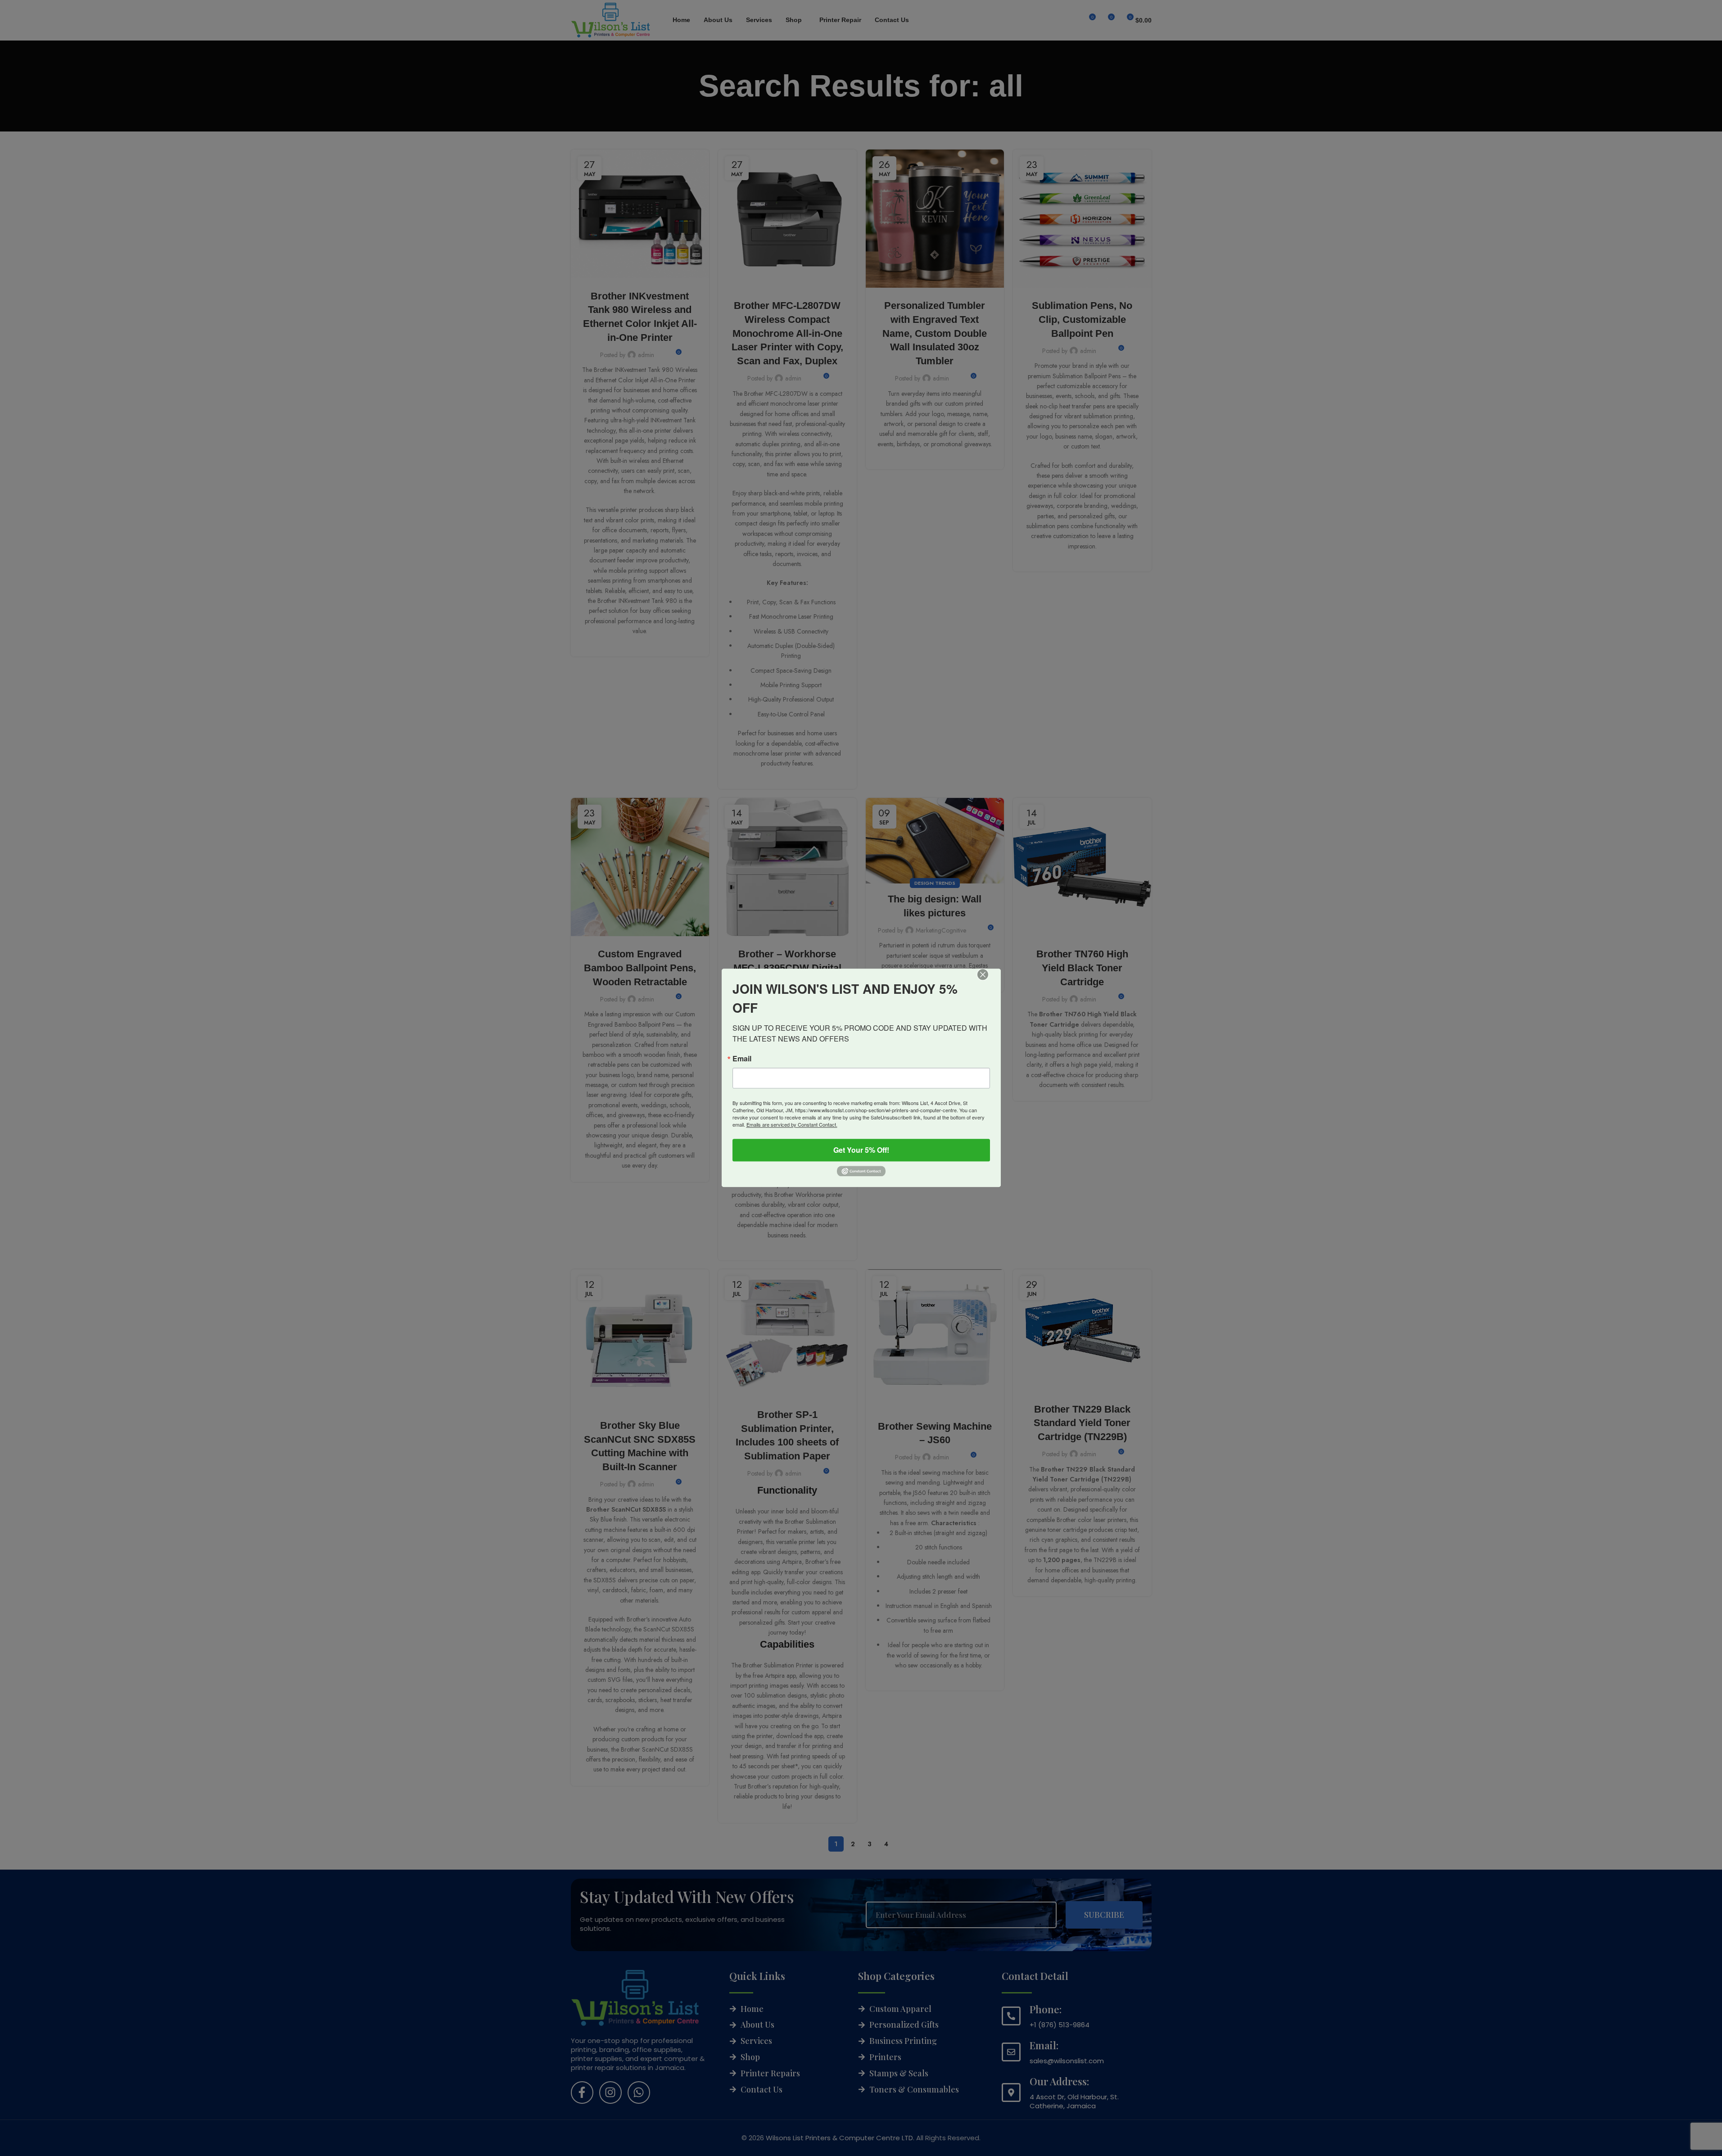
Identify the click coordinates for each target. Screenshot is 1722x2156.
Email (742, 1059)
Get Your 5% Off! (861, 1150)
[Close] (989, 981)
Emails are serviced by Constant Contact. (792, 1124)
